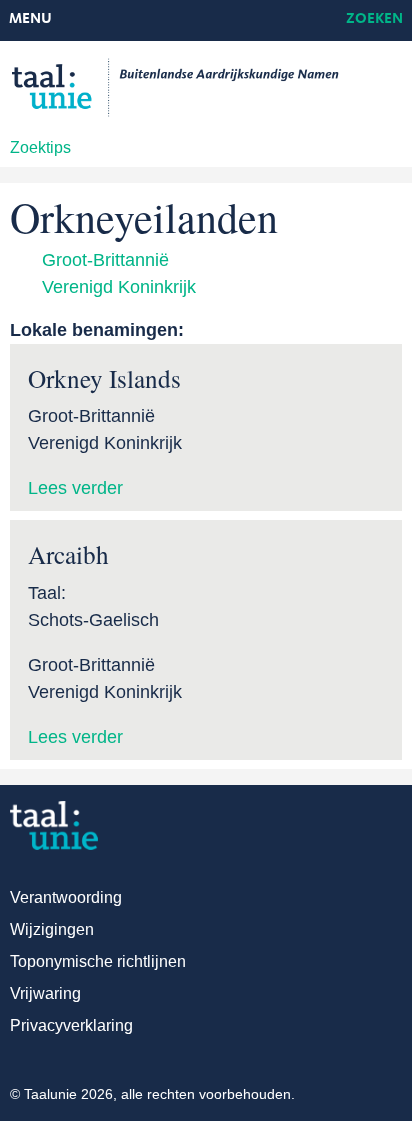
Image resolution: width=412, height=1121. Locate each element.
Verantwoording (66, 897)
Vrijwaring (45, 993)
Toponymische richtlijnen (98, 961)
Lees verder (75, 488)
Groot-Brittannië (105, 260)
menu (30, 19)
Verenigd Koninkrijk (119, 287)
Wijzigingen (52, 929)
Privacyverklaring (71, 1025)
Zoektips (40, 147)
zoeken (374, 19)
